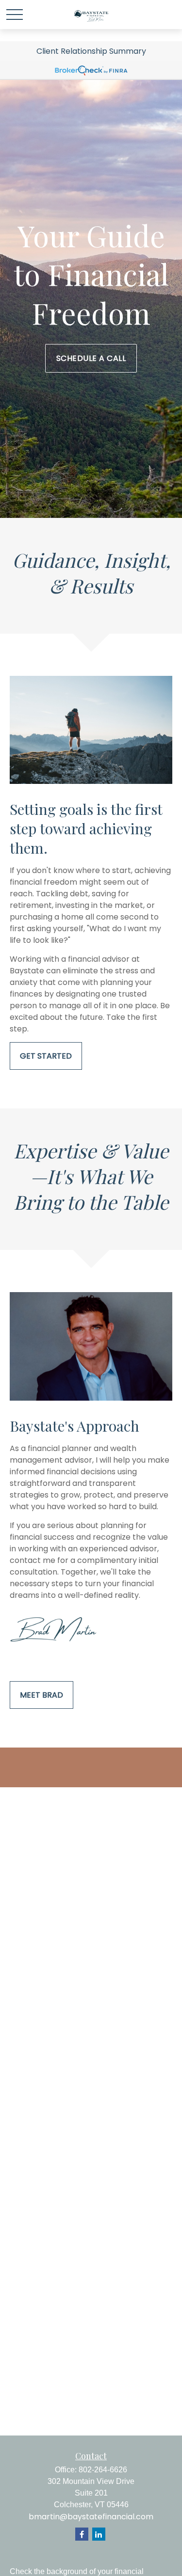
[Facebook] (82, 2534)
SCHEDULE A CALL (91, 358)
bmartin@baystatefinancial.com (91, 2517)
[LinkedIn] (99, 2534)
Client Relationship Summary (91, 51)
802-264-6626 (103, 2470)
